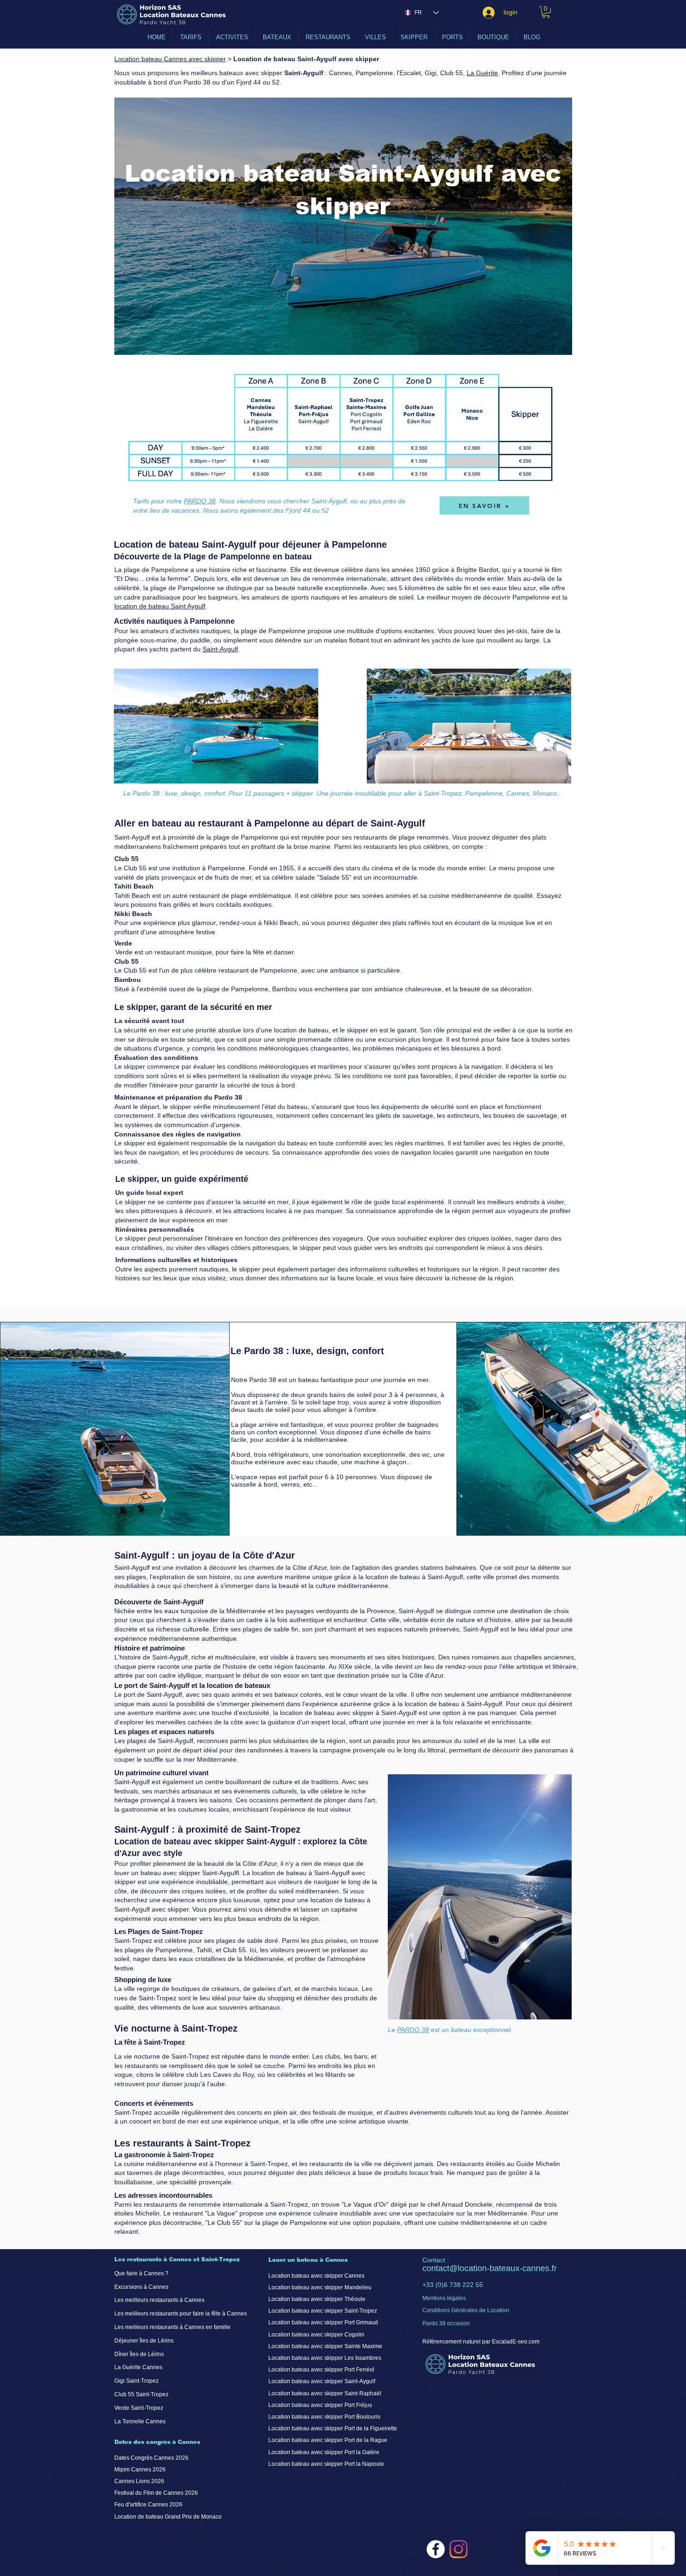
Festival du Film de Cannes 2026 (156, 2493)
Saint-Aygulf (220, 649)
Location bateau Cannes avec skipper (170, 59)
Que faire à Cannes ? (141, 2273)
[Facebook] (436, 2549)
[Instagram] (458, 2549)
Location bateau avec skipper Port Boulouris (324, 2417)
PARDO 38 (200, 501)
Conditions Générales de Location (466, 2310)
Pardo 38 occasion (446, 2323)
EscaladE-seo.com (516, 2342)
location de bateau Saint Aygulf (160, 606)
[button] (546, 12)
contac (435, 2268)
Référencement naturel (451, 2342)
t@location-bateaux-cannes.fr (502, 2268)
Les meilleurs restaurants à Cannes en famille (172, 2327)
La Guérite (482, 73)
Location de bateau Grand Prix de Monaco (168, 2517)
